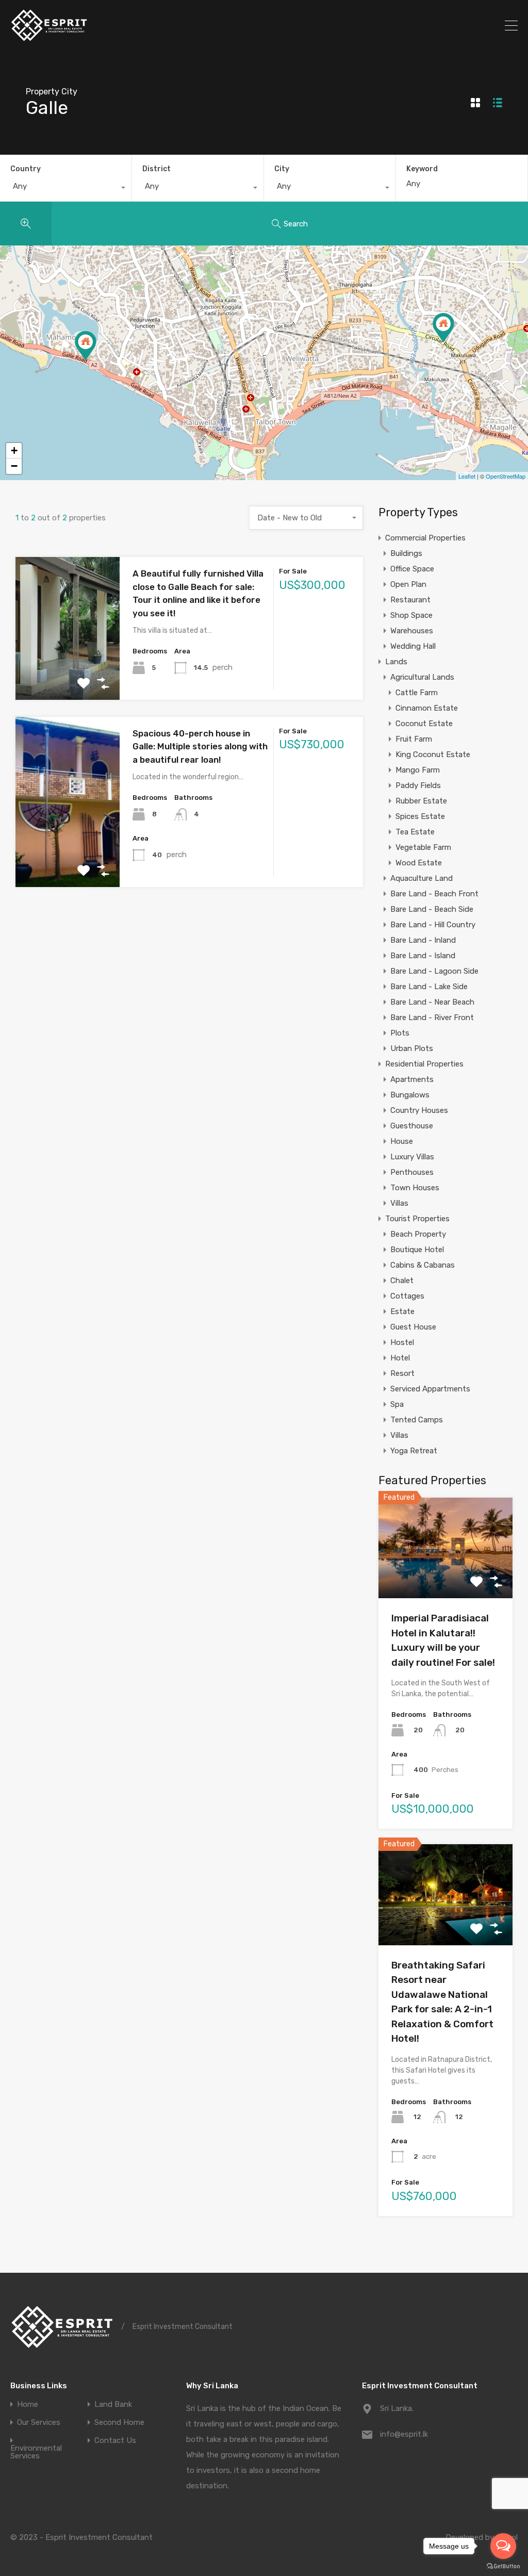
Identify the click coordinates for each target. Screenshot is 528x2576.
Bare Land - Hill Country (433, 925)
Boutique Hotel (417, 1250)
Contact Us (115, 2441)
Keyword (422, 169)
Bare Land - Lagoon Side (434, 971)
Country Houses (419, 1110)
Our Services (39, 2423)
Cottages (407, 1296)
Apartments (412, 1079)
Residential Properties (424, 1064)
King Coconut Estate (433, 754)
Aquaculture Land (422, 878)
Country (26, 169)
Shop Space (411, 615)
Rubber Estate (421, 801)
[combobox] (66, 189)
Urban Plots (412, 1048)
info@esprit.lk (404, 2434)
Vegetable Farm (423, 847)
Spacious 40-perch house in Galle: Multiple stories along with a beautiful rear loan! (200, 746)
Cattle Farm (417, 693)
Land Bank (113, 2405)
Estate (402, 1311)
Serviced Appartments (430, 1389)
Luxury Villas (412, 1157)
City (282, 169)
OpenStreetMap (506, 476)
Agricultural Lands (422, 677)
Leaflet (467, 476)
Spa (397, 1404)
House (402, 1141)
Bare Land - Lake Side (429, 987)
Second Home (119, 2423)
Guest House (413, 1327)
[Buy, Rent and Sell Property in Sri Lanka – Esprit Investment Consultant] (49, 38)
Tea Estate (415, 832)
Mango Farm (418, 770)
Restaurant (410, 600)
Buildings (406, 553)
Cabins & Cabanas (423, 1265)
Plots (400, 1033)
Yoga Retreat (414, 1451)
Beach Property (418, 1234)
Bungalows (410, 1095)
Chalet (402, 1281)
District (156, 169)
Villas (399, 1203)
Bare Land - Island (423, 956)
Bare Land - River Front (432, 1018)
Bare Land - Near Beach (432, 1002)
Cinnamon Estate (427, 708)
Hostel (402, 1342)
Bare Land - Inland (423, 940)
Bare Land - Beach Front (434, 894)
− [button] (14, 466)
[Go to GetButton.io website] (503, 2566)
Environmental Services (36, 2452)
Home (28, 2405)
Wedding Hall (413, 646)
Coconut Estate (424, 724)
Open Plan (408, 584)
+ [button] (14, 450)
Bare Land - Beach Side (432, 909)
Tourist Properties (417, 1219)
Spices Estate (420, 816)
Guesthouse (412, 1126)
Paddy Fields (418, 785)
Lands (396, 662)
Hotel (400, 1358)
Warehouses (412, 631)
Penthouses (412, 1172)
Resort (402, 1373)
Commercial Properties (425, 538)
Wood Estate (419, 863)
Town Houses (415, 1188)
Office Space (412, 569)
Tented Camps (417, 1420)
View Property (68, 671)
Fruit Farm (414, 739)
